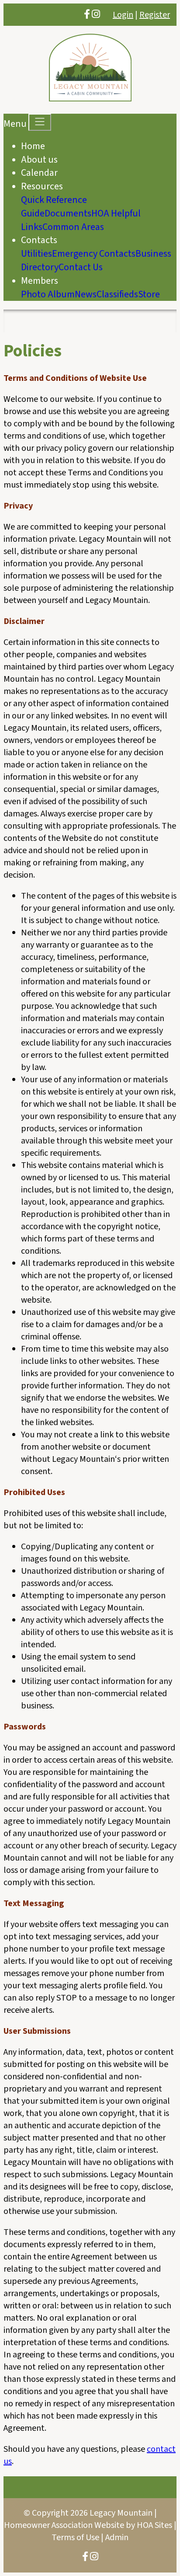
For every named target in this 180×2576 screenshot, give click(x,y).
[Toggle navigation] (40, 122)
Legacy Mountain (121, 2513)
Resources (42, 186)
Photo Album (48, 294)
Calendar (39, 173)
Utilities (36, 254)
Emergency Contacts (94, 254)
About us (39, 160)
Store (149, 294)
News (86, 294)
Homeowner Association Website (64, 2525)
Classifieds (117, 294)
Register (155, 15)
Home (33, 146)
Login (123, 15)
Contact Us (81, 267)
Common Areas (73, 227)
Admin (117, 2538)
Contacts (39, 240)
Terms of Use (75, 2538)
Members (40, 281)
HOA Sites (154, 2525)
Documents (68, 213)
